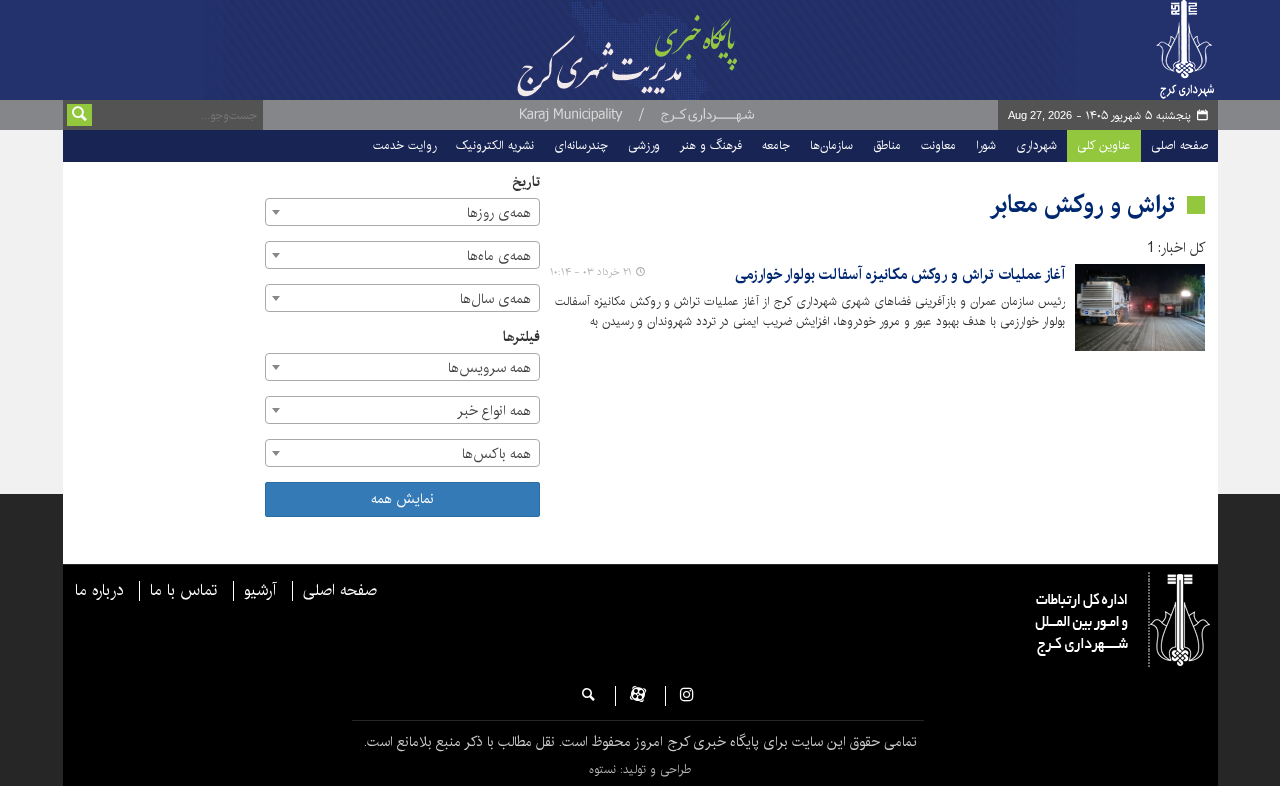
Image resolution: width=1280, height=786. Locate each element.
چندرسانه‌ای (581, 145)
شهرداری (1036, 145)
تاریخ (526, 182)
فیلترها (521, 337)
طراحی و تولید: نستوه (640, 769)
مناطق (887, 145)
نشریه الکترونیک (495, 145)
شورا (986, 145)
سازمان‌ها (831, 145)
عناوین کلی (1104, 145)
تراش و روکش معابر (1082, 205)
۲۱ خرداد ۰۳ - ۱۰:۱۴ (591, 272)
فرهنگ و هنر (711, 145)
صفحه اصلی (1179, 145)
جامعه (776, 145)
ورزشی (644, 145)
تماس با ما (183, 591)
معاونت (938, 145)
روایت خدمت (404, 145)
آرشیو (260, 591)
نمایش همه (402, 499)
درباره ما (99, 591)
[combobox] (402, 212)
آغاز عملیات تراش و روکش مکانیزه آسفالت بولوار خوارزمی (900, 275)
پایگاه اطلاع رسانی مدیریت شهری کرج (677, 50)
